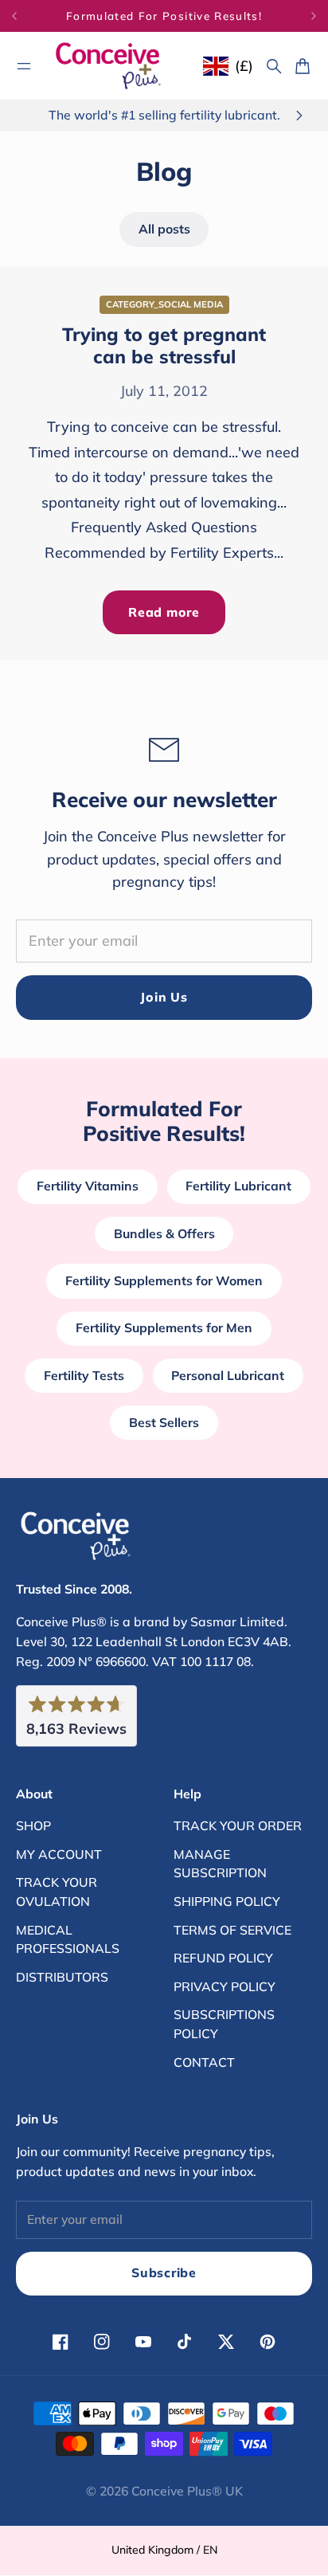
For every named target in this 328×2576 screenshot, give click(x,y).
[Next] (314, 16)
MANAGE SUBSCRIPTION (220, 1864)
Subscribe (164, 2272)
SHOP (33, 1825)
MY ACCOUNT (59, 1854)
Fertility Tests (84, 1375)
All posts (164, 229)
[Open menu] (24, 66)
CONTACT (204, 2062)
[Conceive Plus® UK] (108, 66)
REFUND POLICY (223, 1958)
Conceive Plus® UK (187, 2491)
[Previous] (28, 16)
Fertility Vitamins (88, 1186)
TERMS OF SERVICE (232, 1930)
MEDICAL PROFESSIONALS (68, 1939)
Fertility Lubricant (238, 1186)
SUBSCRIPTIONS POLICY (224, 2024)
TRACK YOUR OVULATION (57, 1892)
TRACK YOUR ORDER (238, 1825)
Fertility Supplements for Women (164, 1280)
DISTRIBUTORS (62, 1977)
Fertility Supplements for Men (164, 1327)
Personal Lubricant (228, 1375)
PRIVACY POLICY (225, 1986)
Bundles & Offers (164, 1233)
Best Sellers (164, 1422)
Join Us (164, 997)
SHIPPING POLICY (227, 1901)
